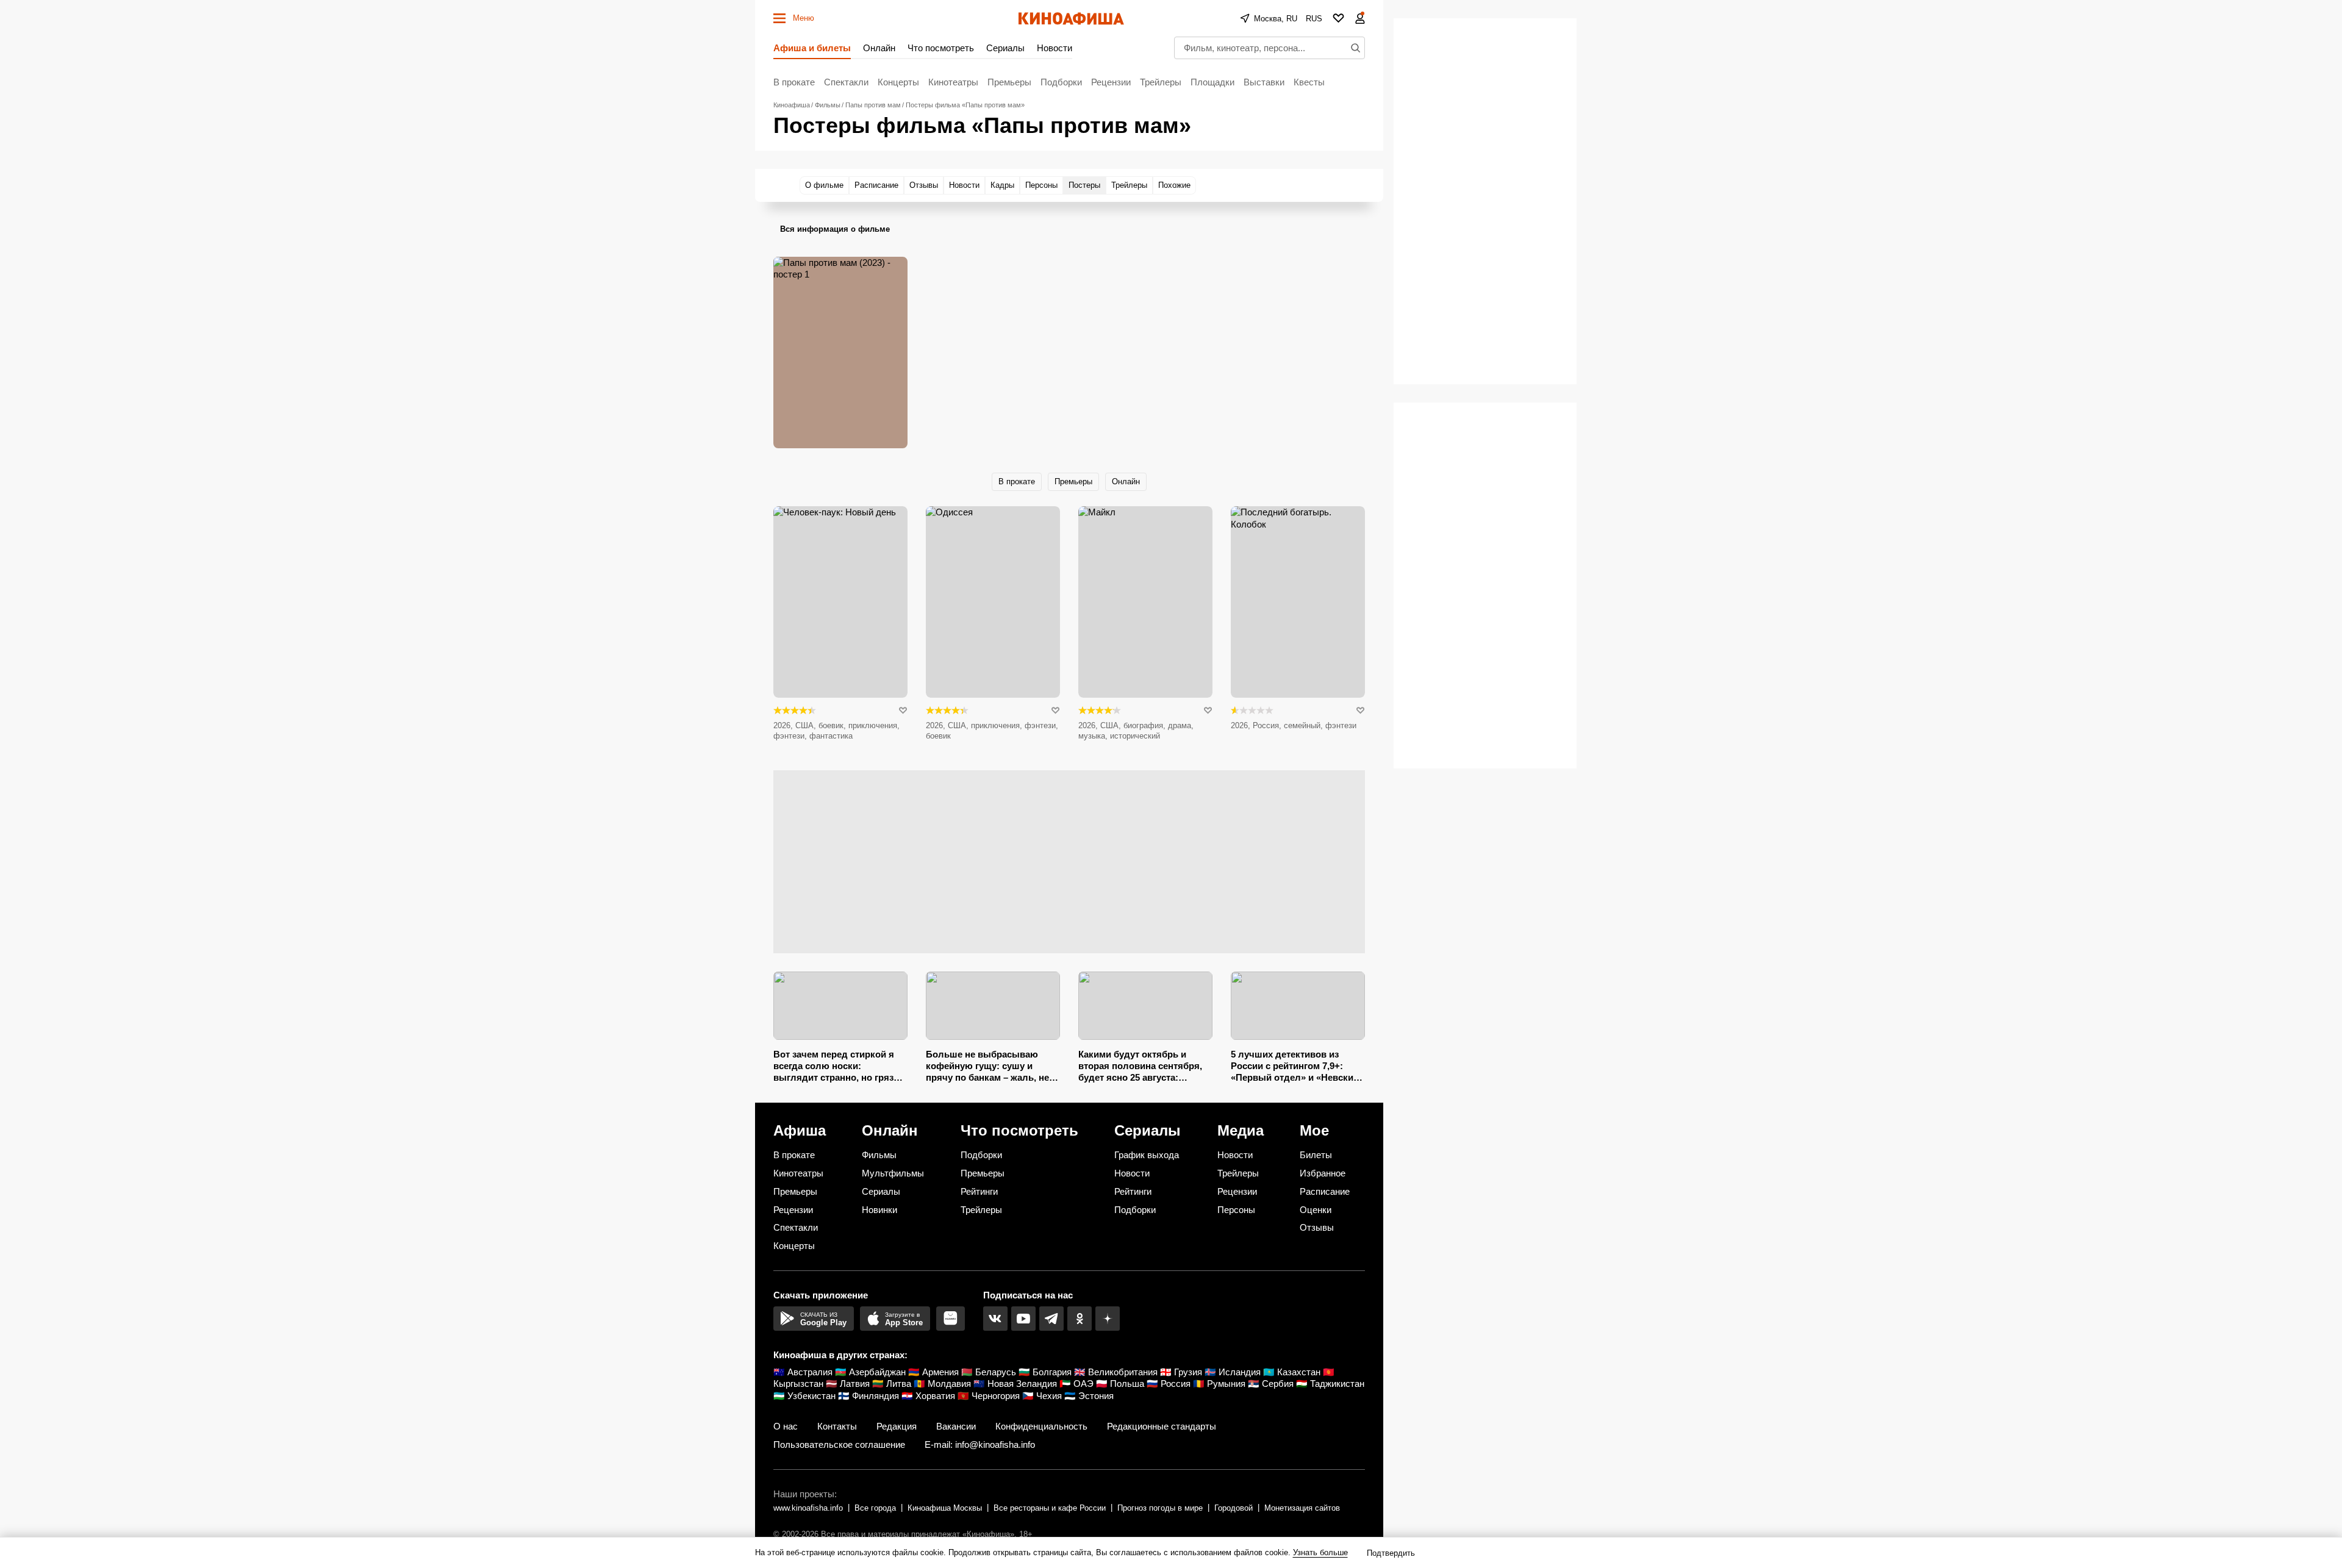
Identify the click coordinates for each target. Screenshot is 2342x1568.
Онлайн (879, 48)
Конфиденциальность (1041, 1426)
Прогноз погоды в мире (1160, 1508)
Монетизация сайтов (1302, 1508)
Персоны (1236, 1210)
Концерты (898, 82)
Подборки (1061, 82)
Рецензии (1111, 82)
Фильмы (879, 1155)
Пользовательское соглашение (839, 1444)
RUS (1314, 19)
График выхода (1147, 1155)
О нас (786, 1426)
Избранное (1323, 1173)
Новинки (879, 1210)
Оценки (1316, 1210)
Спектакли (846, 82)
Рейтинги (979, 1191)
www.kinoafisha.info (808, 1508)
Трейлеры (1161, 82)
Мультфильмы (893, 1173)
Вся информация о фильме (835, 229)
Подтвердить (1391, 1553)
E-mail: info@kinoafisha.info (980, 1444)
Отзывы (1317, 1227)
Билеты (1316, 1155)
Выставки (1264, 82)
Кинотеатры (953, 82)
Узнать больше (1320, 1552)
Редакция (897, 1426)
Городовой (1234, 1508)
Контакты (837, 1426)
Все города (875, 1508)
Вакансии (956, 1426)
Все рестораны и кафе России (1050, 1508)
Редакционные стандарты (1162, 1426)
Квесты (1309, 82)
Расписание (1325, 1191)
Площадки (1212, 82)
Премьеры (1009, 82)
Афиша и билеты (812, 48)
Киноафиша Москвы (945, 1508)
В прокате (794, 82)
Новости (1055, 48)
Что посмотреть (941, 48)
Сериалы (1005, 48)
